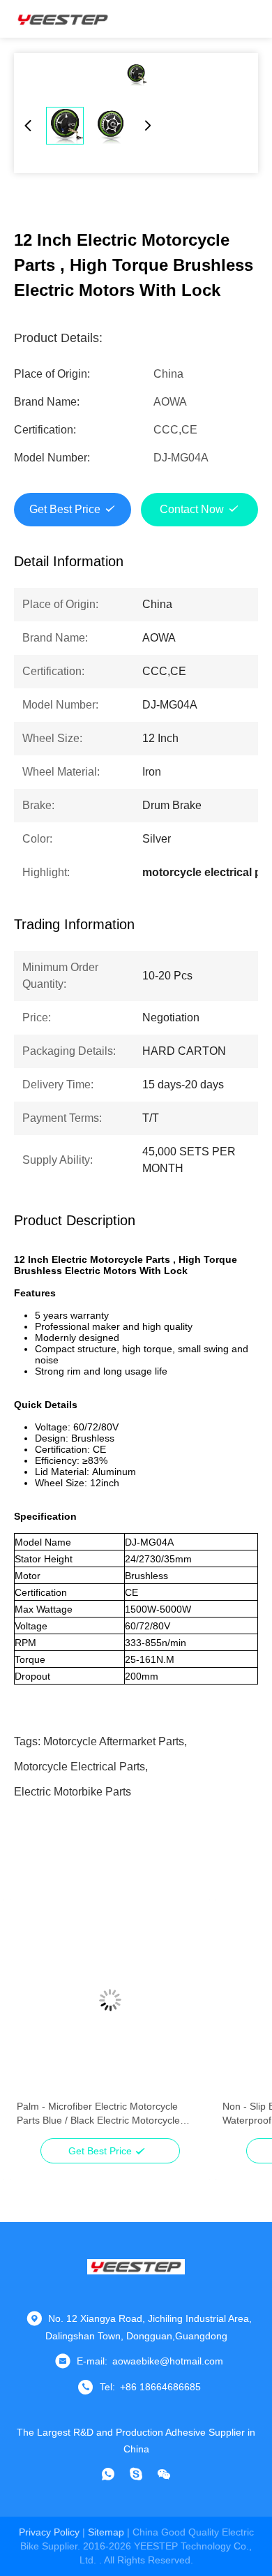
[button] (35, 2024)
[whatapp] (108, 2474)
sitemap (106, 2532)
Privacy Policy (49, 2532)
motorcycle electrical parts (80, 1767)
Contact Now (192, 509)
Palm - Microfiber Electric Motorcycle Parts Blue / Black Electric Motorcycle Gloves (98, 2114)
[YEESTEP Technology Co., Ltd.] (63, 19)
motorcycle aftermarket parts (114, 1741)
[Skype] (136, 2474)
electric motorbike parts (73, 1792)
